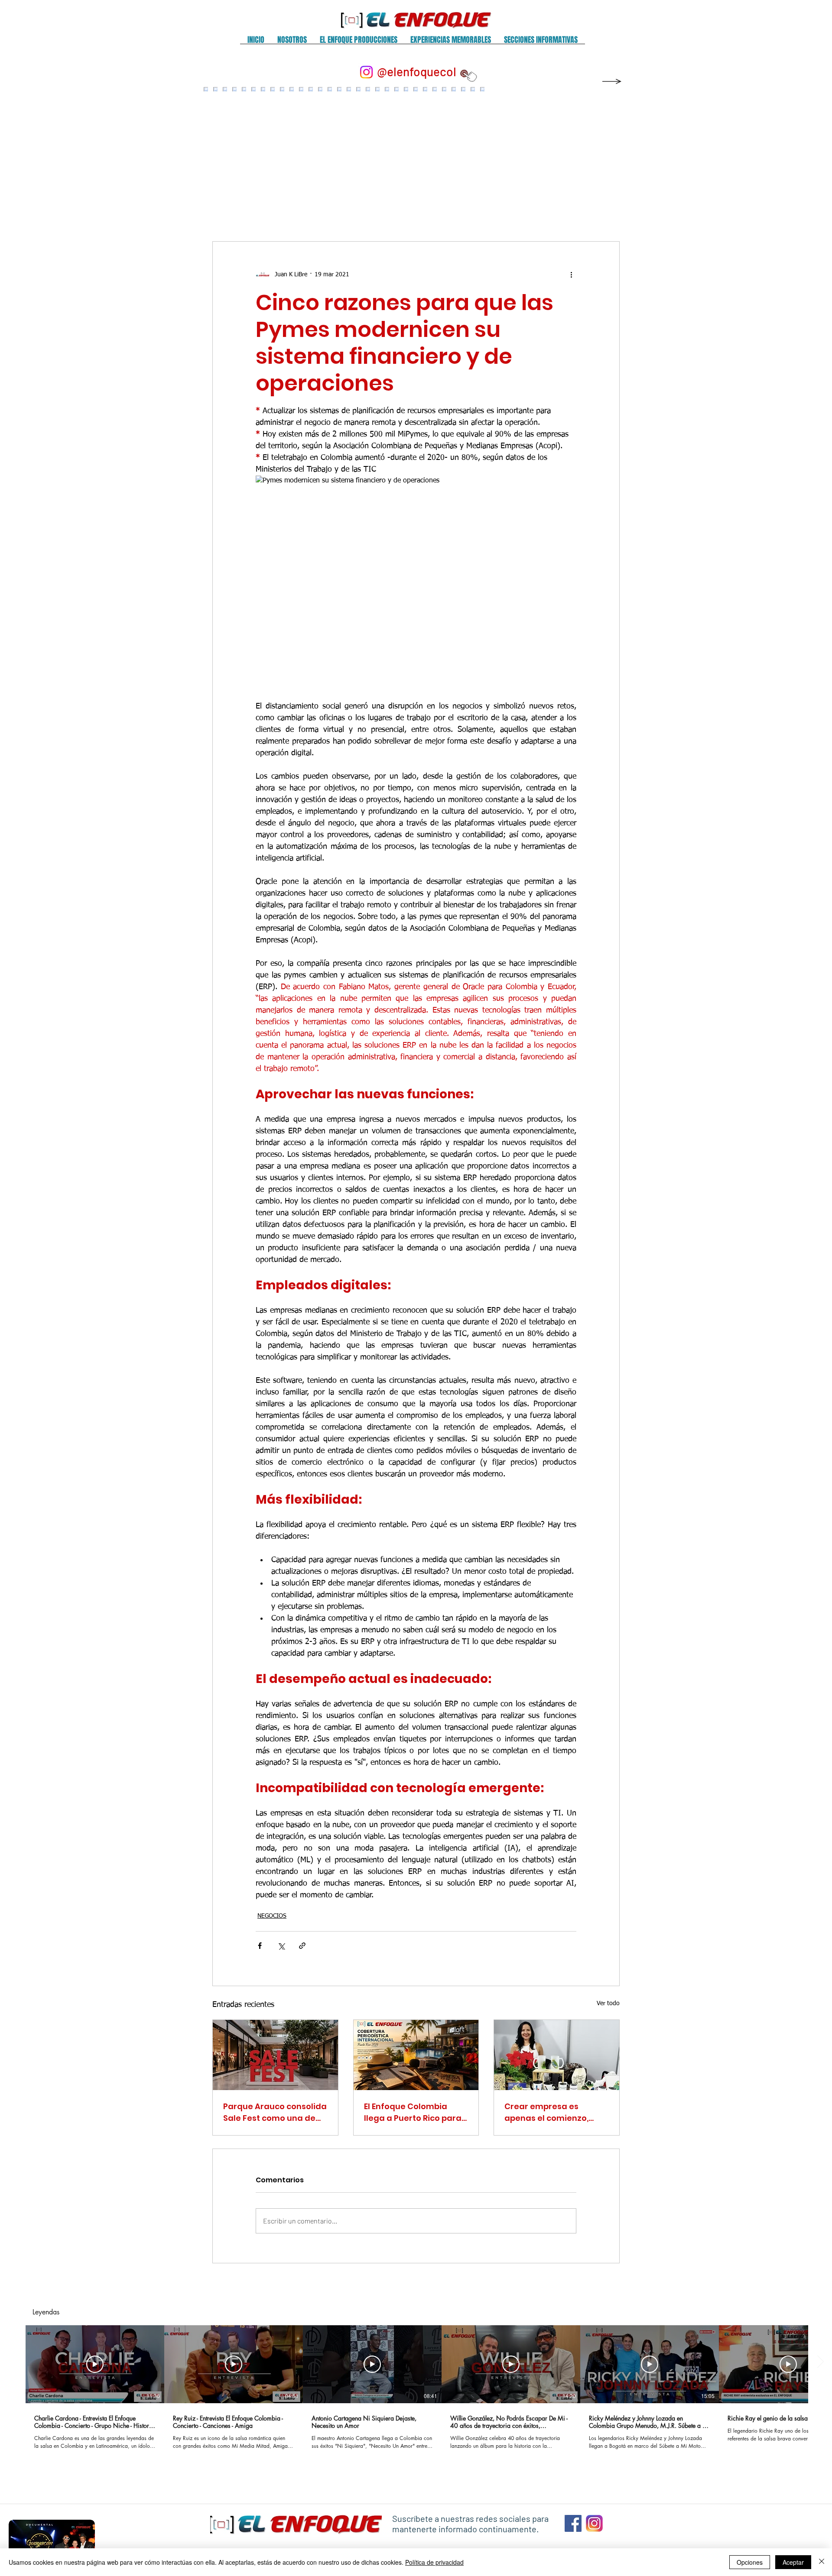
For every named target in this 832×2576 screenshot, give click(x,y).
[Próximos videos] (820, 2362)
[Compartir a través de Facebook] (260, 1946)
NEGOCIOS (272, 1916)
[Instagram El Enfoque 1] (594, 2523)
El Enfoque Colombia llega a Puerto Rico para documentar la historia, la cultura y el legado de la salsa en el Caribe (413, 2112)
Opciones (750, 2562)
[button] (292, 43)
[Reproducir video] (95, 2364)
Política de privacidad (434, 2562)
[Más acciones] (571, 275)
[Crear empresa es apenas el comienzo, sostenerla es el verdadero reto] (557, 2055)
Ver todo (608, 2003)
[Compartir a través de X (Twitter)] (281, 1946)
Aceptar (793, 2562)
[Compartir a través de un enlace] (302, 1946)
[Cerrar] (822, 2562)
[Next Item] (604, 156)
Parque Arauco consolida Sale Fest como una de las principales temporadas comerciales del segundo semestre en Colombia (275, 2112)
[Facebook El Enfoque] (573, 2523)
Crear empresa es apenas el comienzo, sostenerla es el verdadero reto (546, 2112)
